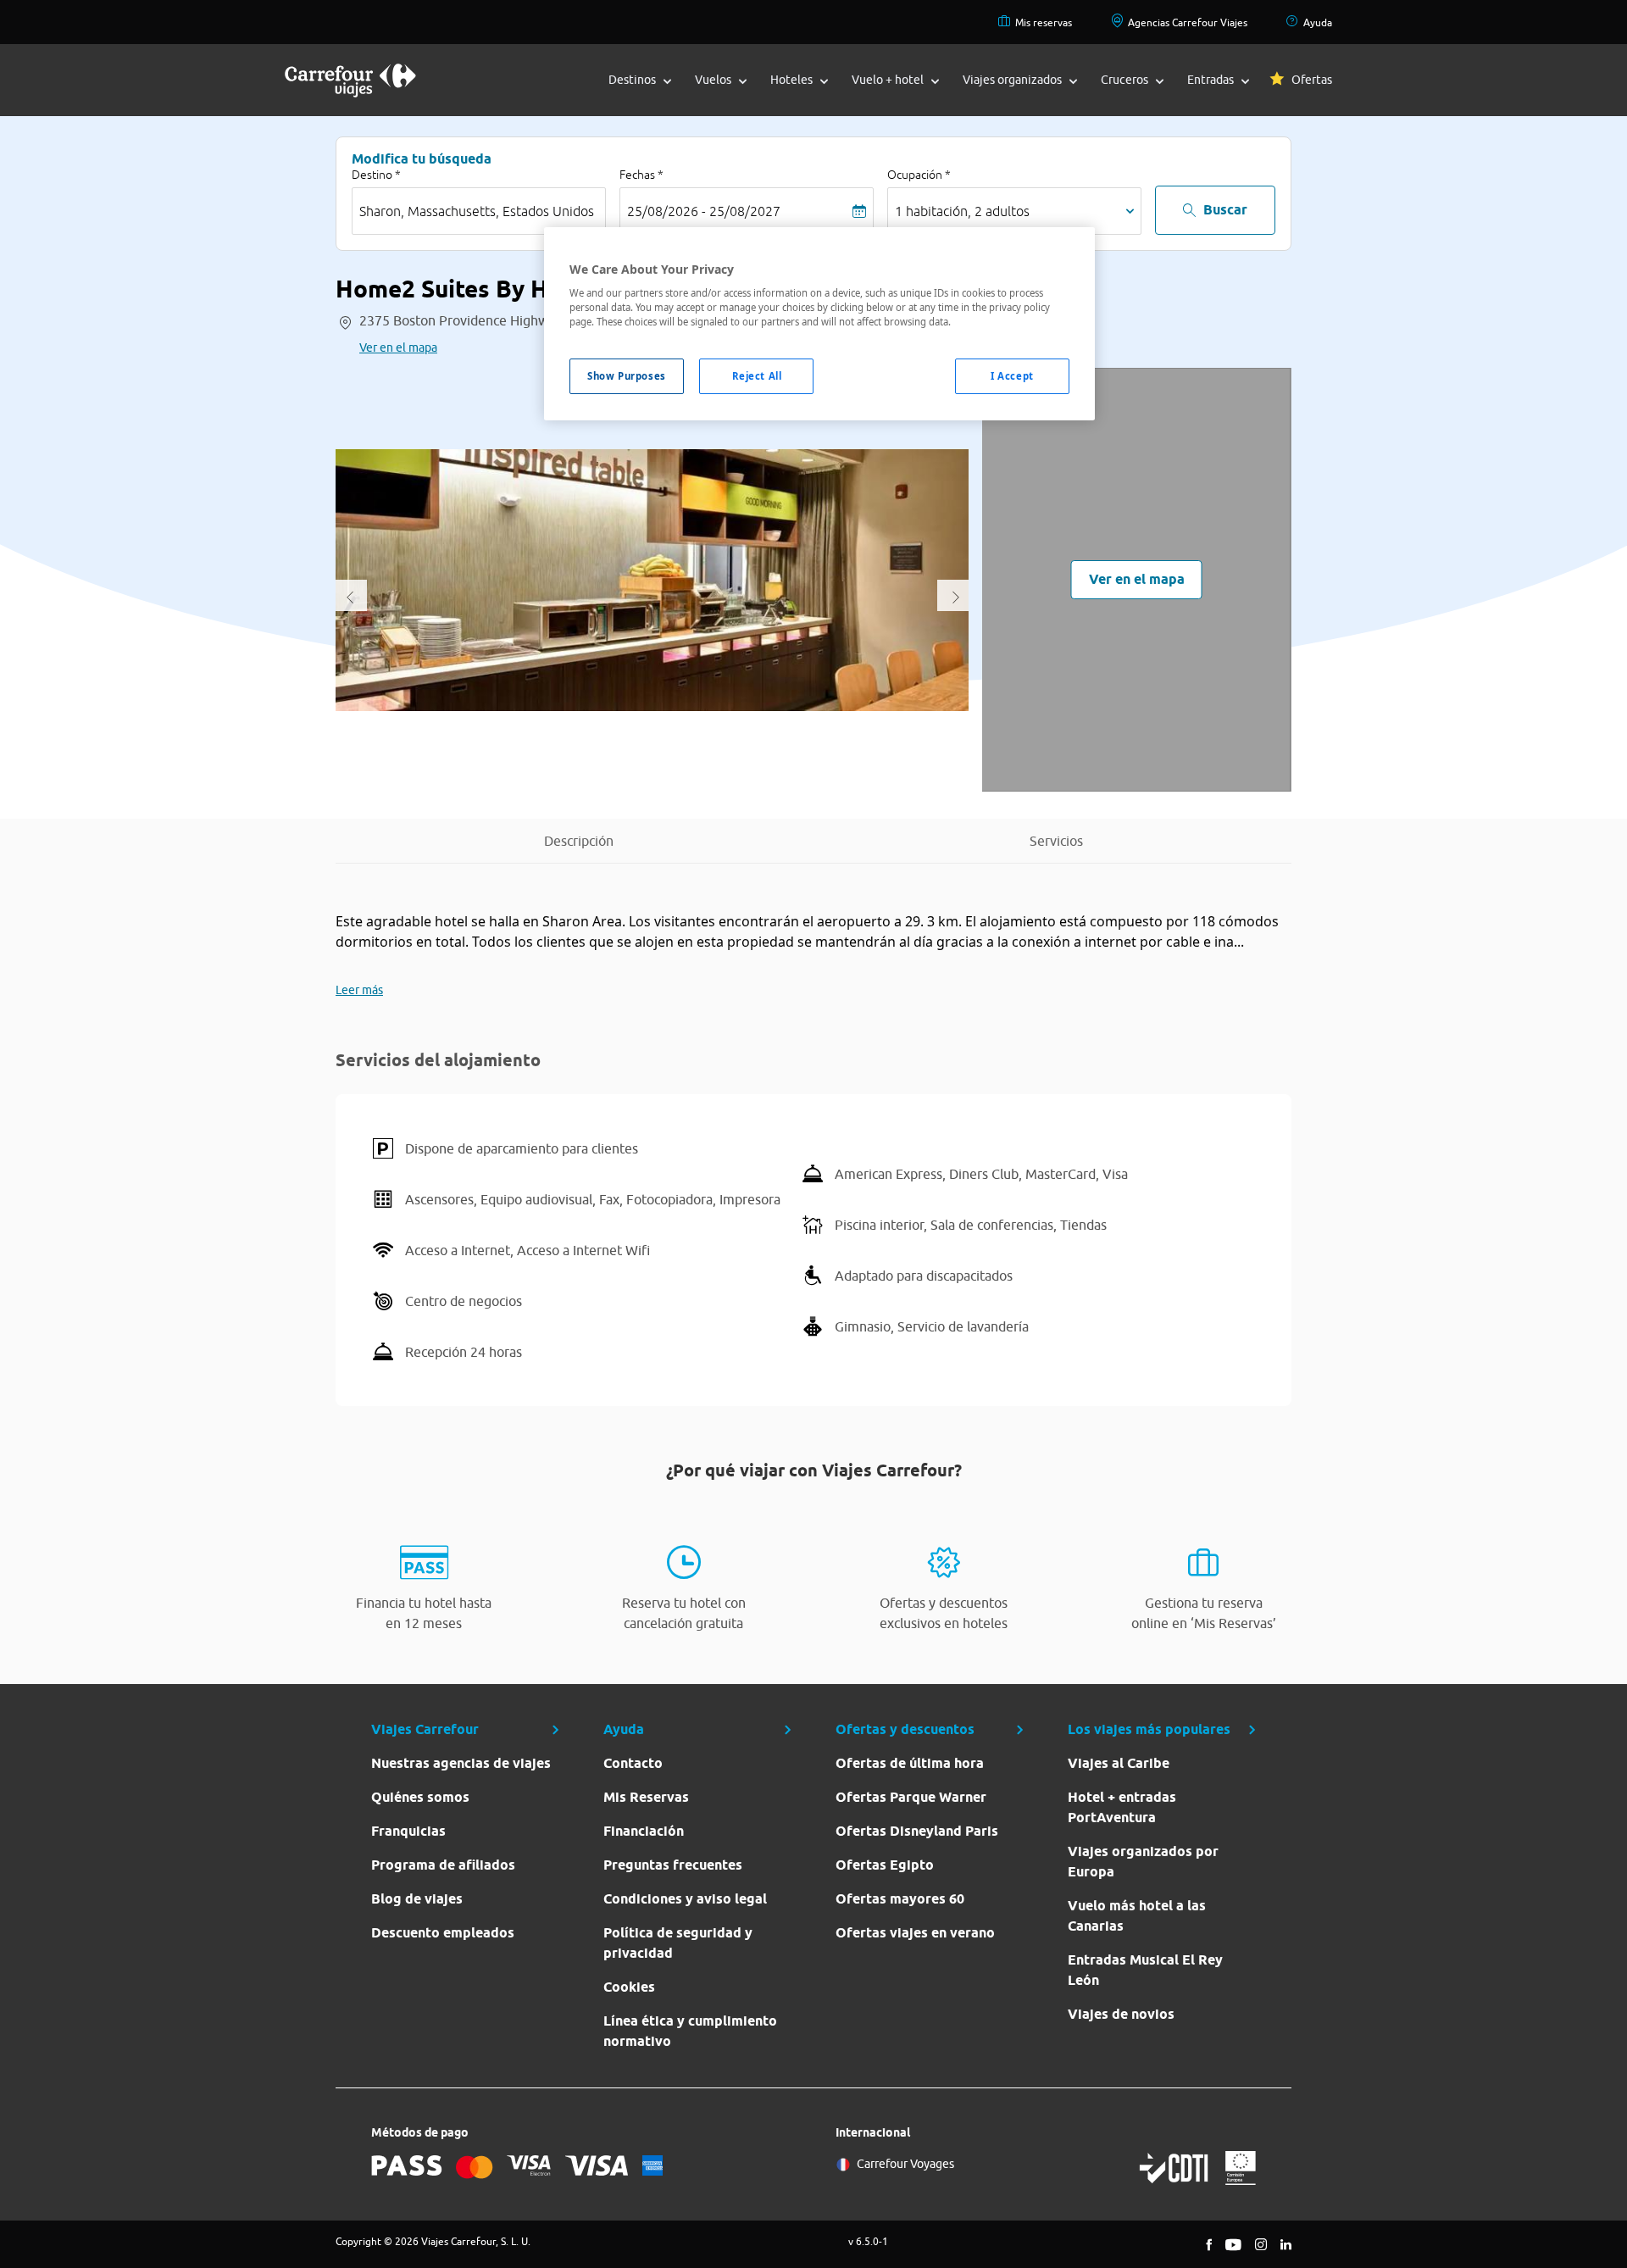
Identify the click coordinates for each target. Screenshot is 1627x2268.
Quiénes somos (420, 1797)
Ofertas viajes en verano (915, 1933)
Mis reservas (1044, 22)
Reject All (757, 376)
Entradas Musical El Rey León (1145, 1970)
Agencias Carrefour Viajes (1188, 22)
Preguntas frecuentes (673, 1865)
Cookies (629, 1987)
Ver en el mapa (398, 347)
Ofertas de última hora (910, 1763)
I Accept (1012, 376)
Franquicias (408, 1831)
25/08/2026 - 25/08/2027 (704, 211)
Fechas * (641, 175)
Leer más (359, 990)
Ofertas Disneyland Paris (917, 1831)
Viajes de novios (1121, 2014)
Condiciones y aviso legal (685, 1899)
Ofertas (1312, 80)
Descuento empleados (443, 1933)
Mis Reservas (646, 1797)
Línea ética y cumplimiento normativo (690, 2031)
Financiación (644, 1831)
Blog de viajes (417, 1899)
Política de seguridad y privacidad (678, 1943)
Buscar (1225, 210)
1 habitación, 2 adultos (962, 211)
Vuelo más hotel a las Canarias (1137, 1916)
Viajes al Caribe (1119, 1763)
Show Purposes (626, 376)
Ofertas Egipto (885, 1865)
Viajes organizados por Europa (1143, 1862)
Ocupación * (919, 175)
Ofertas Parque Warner (911, 1797)
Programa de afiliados (443, 1865)
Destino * (376, 175)
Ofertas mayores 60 (900, 1899)
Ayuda (1318, 22)
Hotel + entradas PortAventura (1122, 1807)
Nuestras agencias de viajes (461, 1763)
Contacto (633, 1763)
